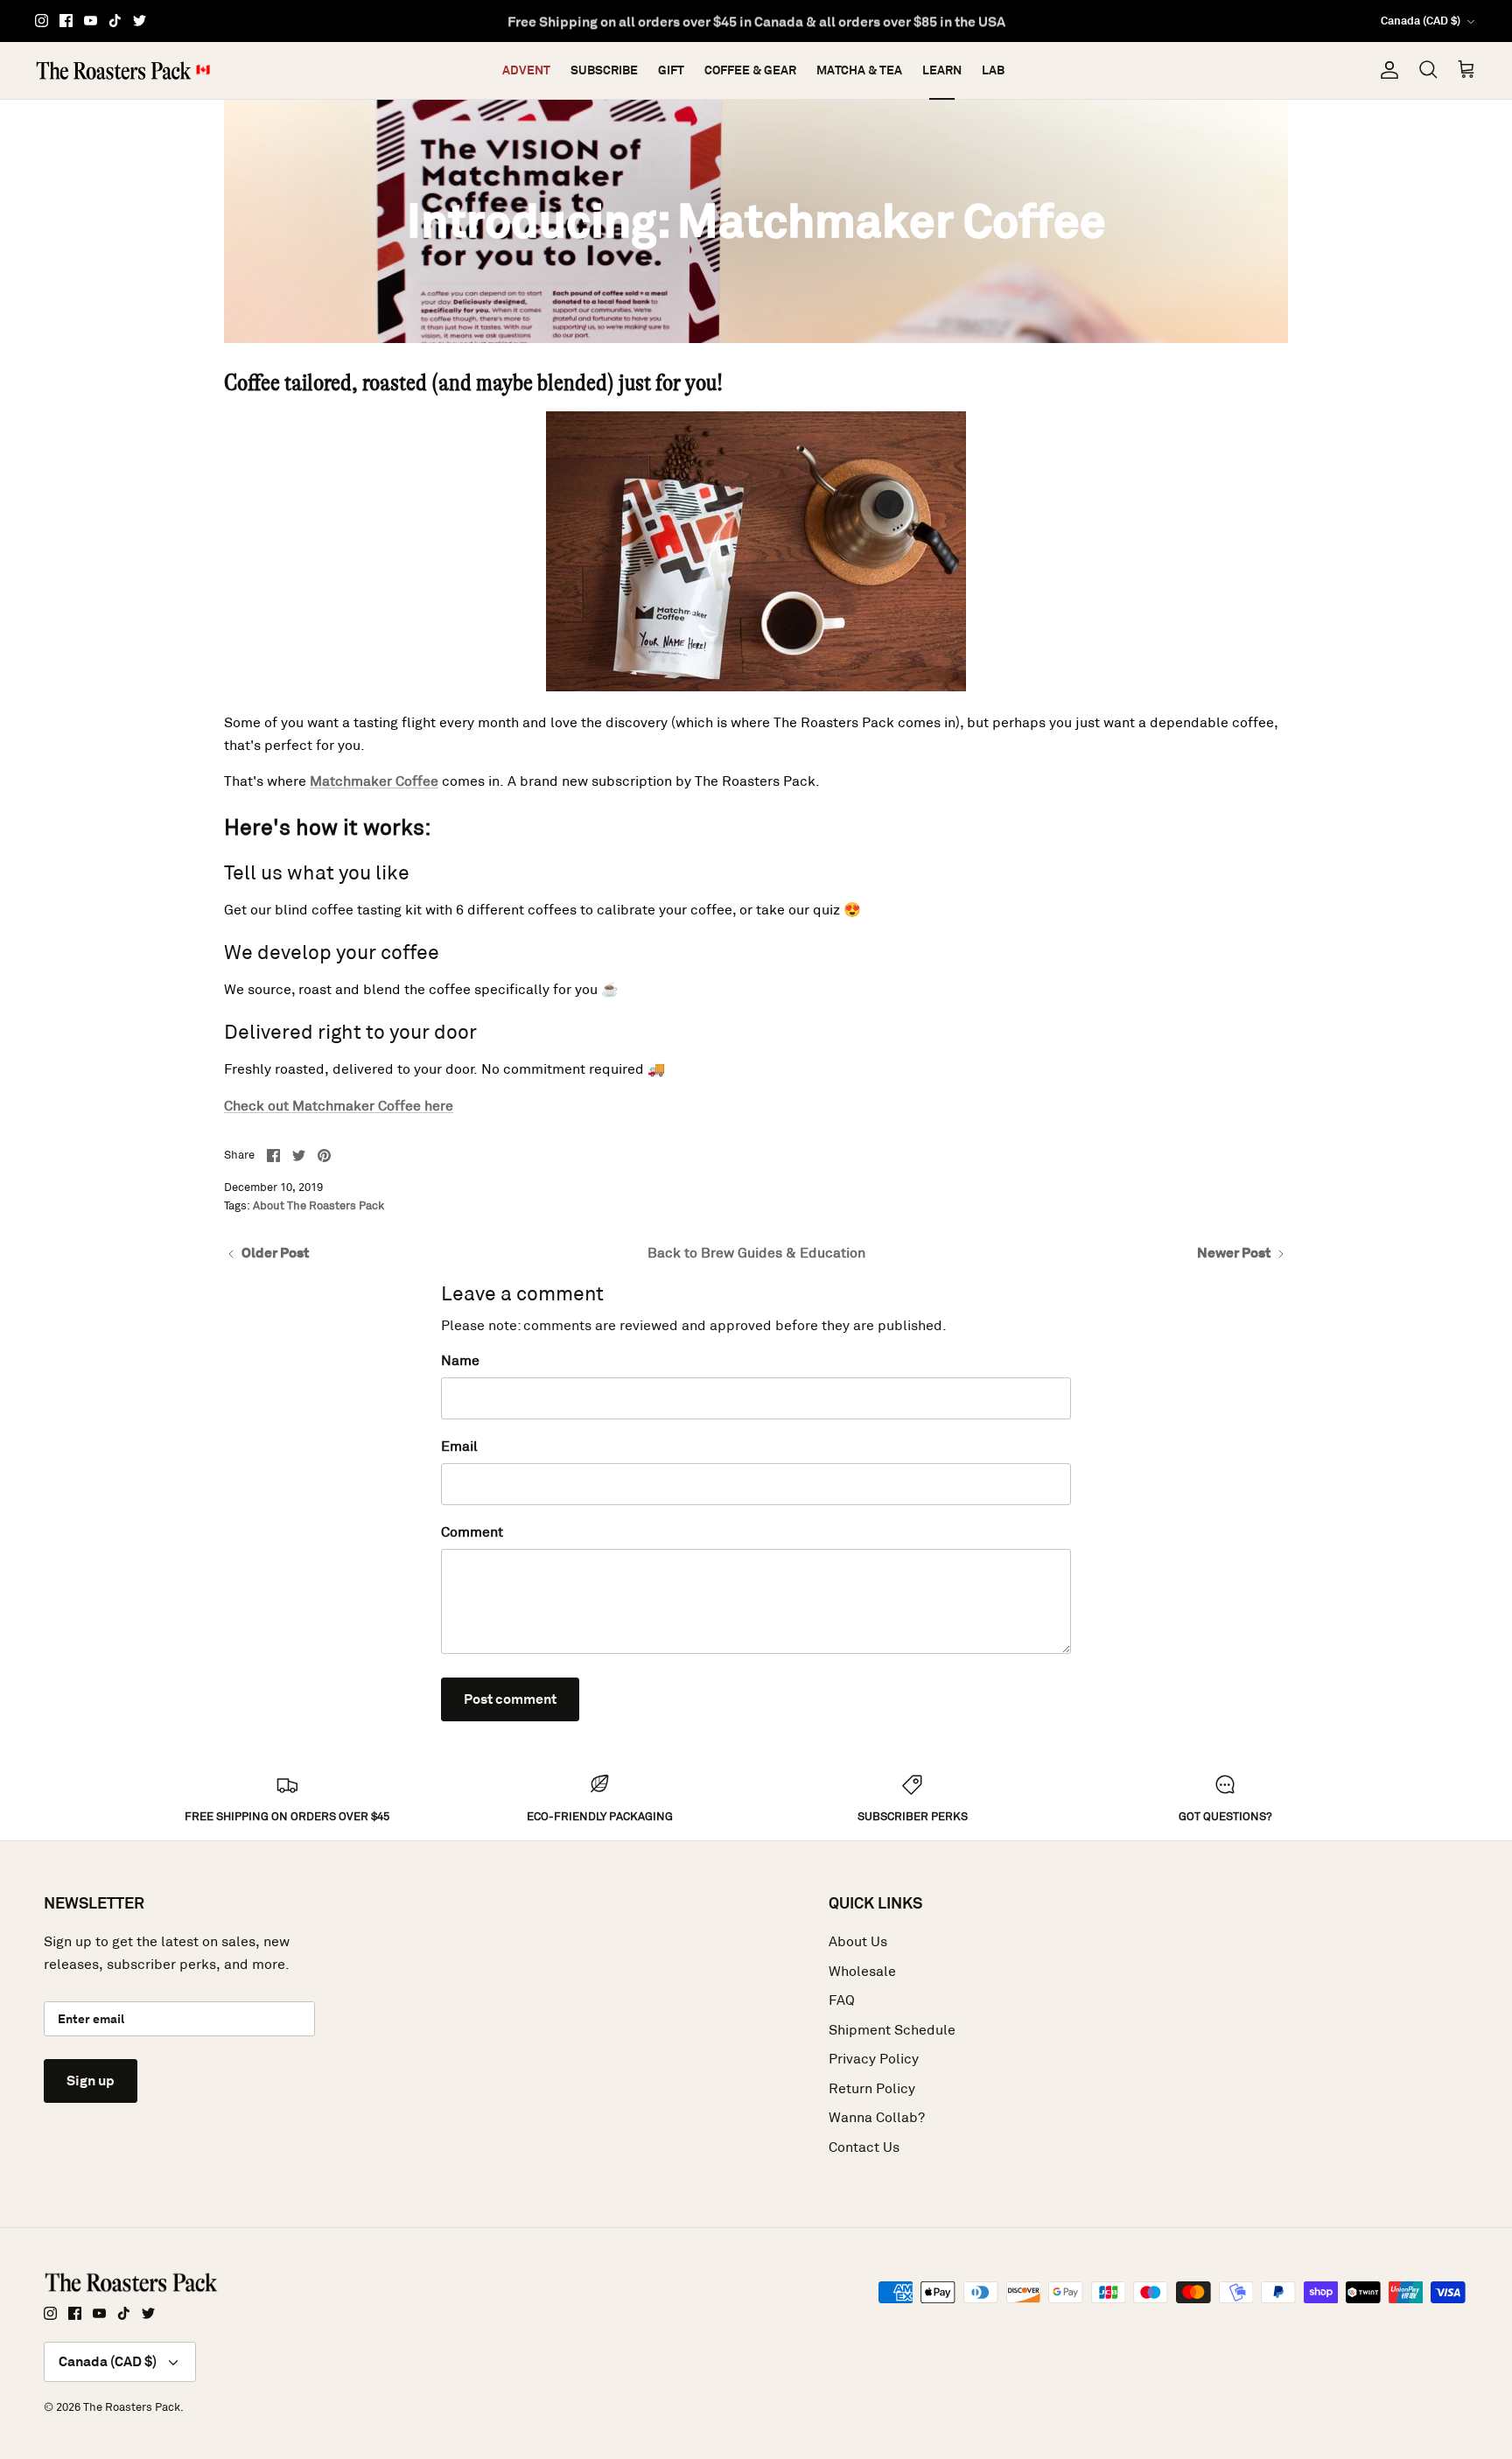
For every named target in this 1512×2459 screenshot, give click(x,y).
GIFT (671, 70)
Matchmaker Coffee (374, 781)
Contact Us (864, 2147)
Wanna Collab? (877, 2117)
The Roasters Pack (132, 2407)
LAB (993, 70)
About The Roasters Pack (318, 1205)
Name (460, 1360)
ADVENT (526, 70)
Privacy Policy (874, 2059)
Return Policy (872, 2088)
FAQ (842, 2000)
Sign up (91, 2081)
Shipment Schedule (892, 2030)
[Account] (1386, 70)
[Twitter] (140, 21)
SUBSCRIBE (604, 70)
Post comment (510, 1699)
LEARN (942, 70)
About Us (858, 1941)
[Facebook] (66, 21)
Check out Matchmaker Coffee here (339, 1106)
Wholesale (862, 1971)
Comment (472, 1532)
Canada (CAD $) (1421, 21)
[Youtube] (91, 21)
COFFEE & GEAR (750, 70)
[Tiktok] (115, 21)
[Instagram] (42, 21)
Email (459, 1446)
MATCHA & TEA (859, 70)
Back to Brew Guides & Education (756, 1253)
